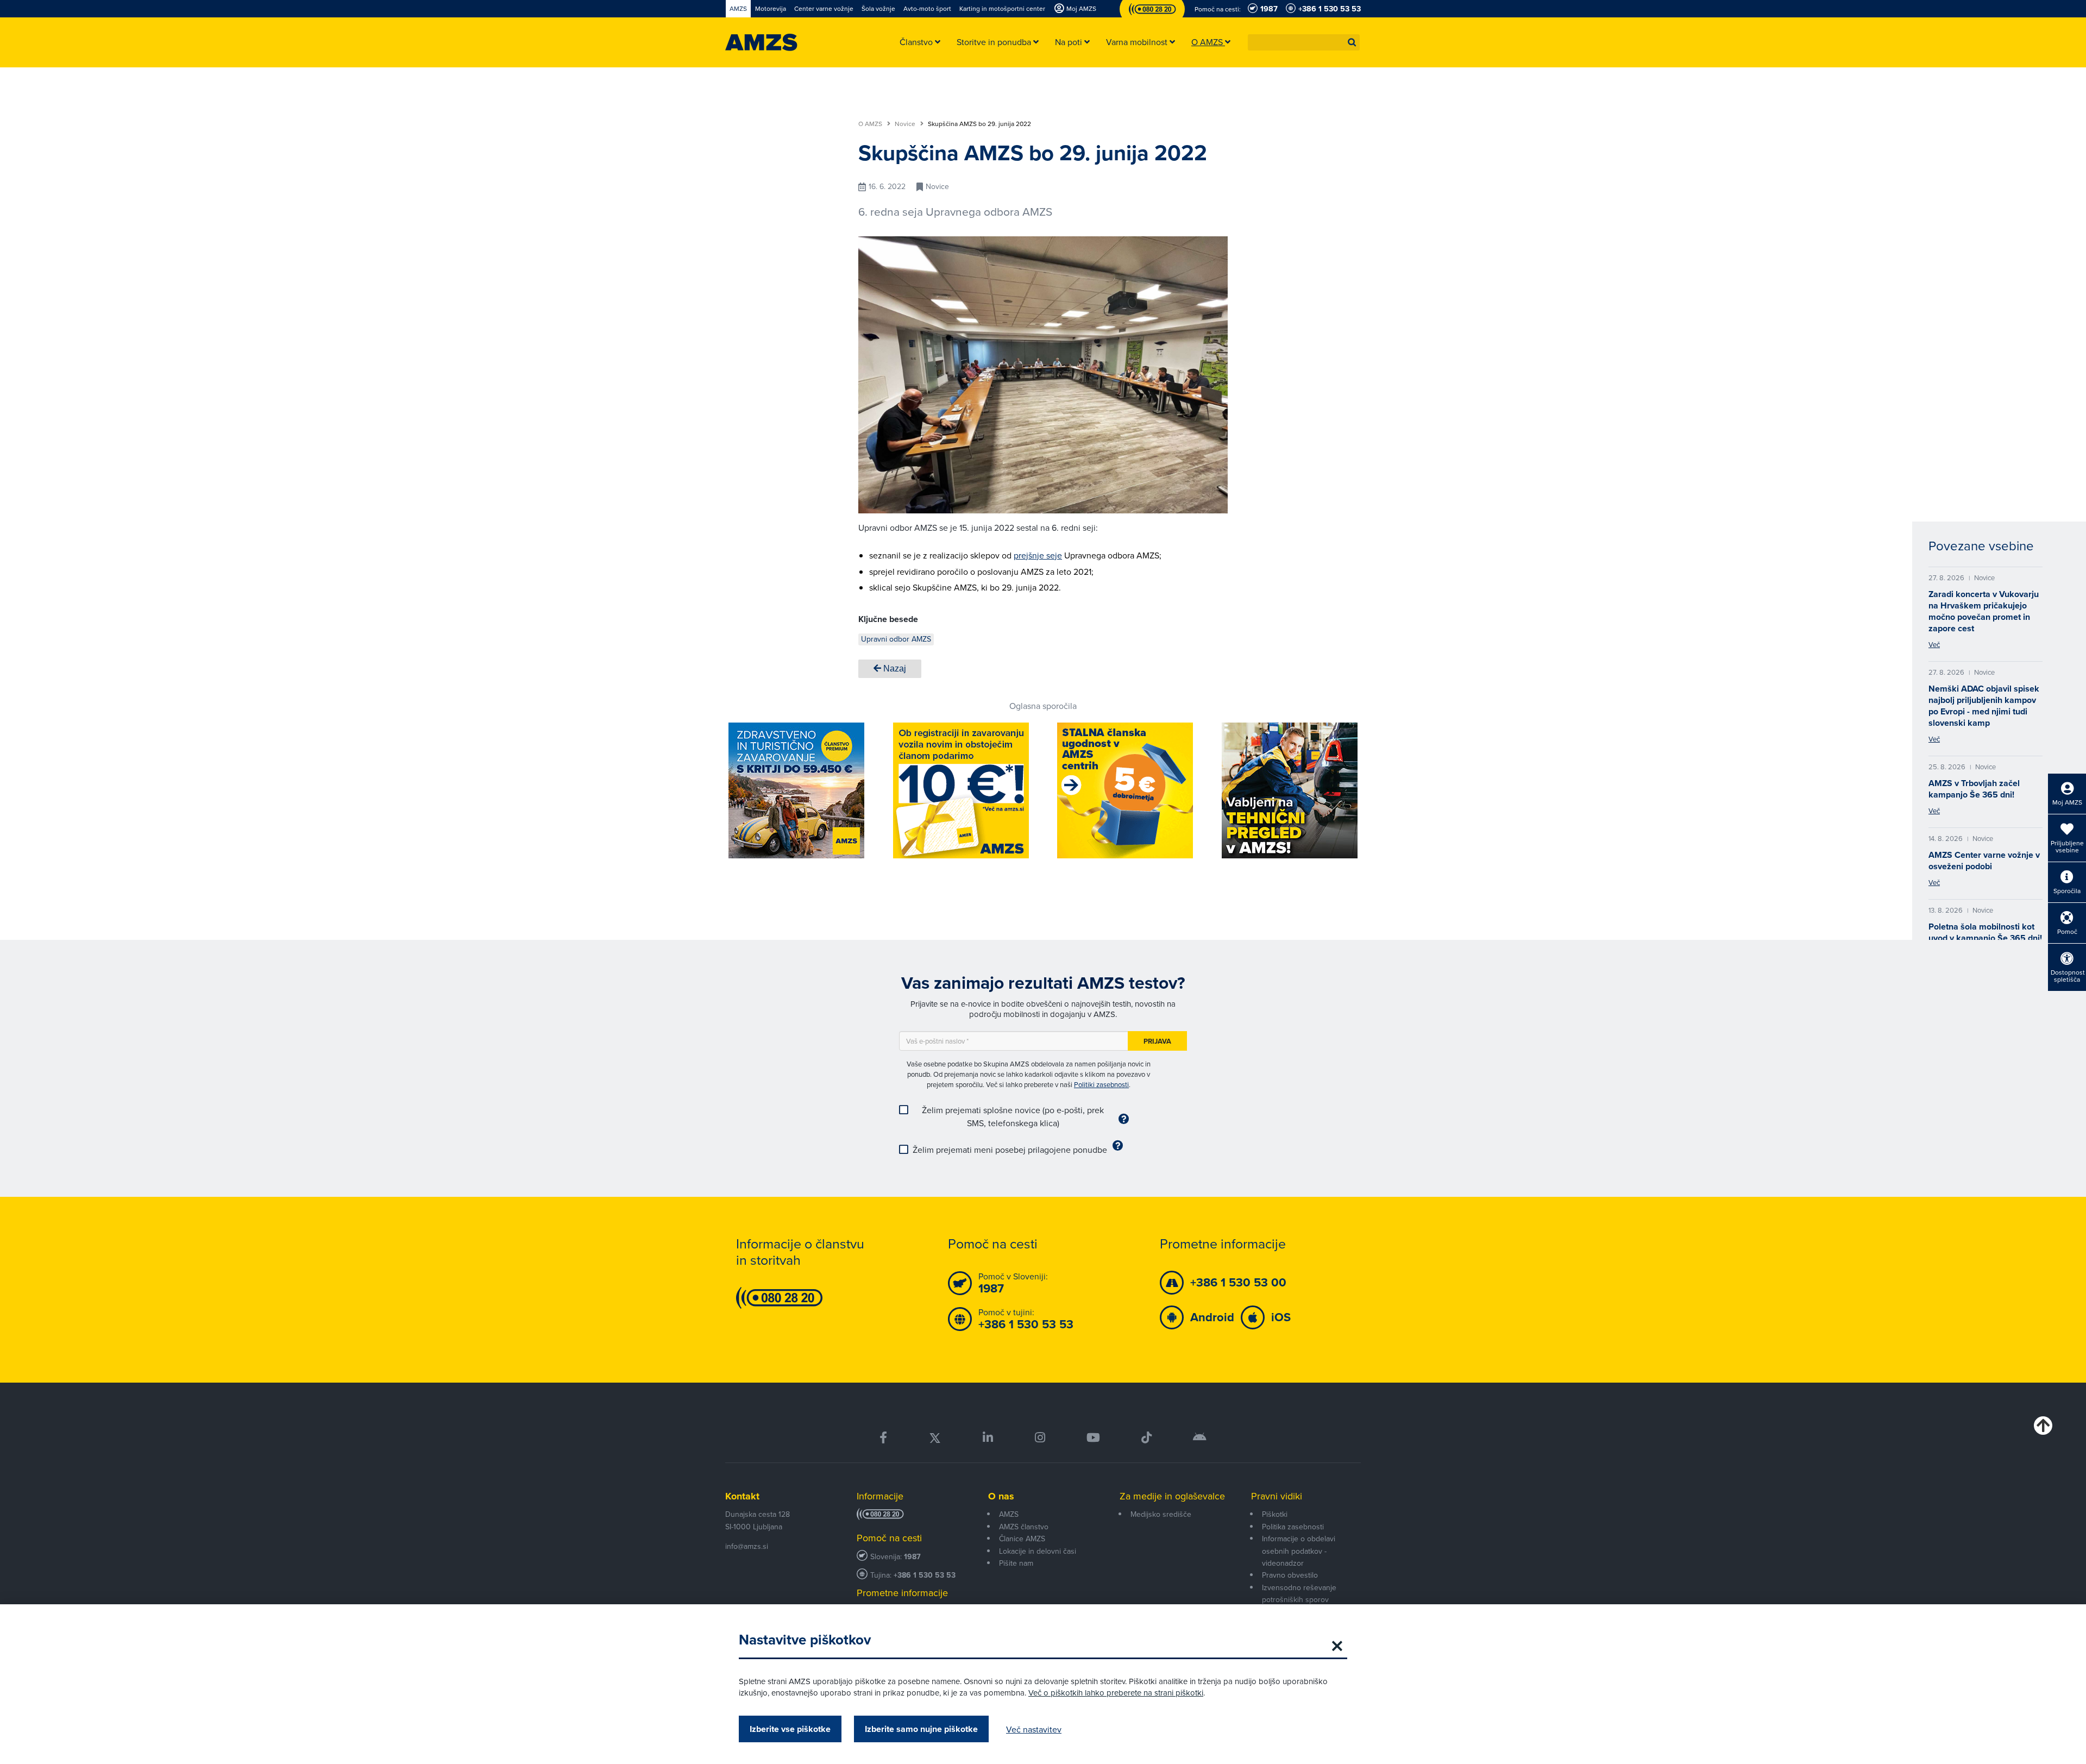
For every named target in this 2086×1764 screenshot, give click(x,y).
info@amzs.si (747, 1546)
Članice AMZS (1022, 1539)
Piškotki (1275, 1514)
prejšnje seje (1038, 555)
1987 (912, 1557)
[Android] (1200, 1438)
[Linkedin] (988, 1438)
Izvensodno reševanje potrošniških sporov (1299, 1593)
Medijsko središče (1161, 1514)
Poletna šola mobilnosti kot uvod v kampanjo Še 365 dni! (1985, 932)
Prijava (1157, 1041)
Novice (906, 124)
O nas (1001, 1496)
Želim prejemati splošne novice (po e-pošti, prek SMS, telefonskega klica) (1013, 1116)
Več (1934, 644)
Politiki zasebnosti (1101, 1084)
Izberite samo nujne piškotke (921, 1729)
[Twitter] (935, 1438)
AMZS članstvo (1024, 1527)
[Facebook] (883, 1438)
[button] (1352, 42)
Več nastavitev (1034, 1729)
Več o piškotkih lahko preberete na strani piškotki (1116, 1693)
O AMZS (871, 124)
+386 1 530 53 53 (925, 1575)
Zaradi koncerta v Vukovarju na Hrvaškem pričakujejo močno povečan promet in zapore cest (1984, 611)
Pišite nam (1016, 1563)
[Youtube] (1093, 1438)
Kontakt (742, 1496)
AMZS (1009, 1514)
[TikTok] (1146, 1438)
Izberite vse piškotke (790, 1729)
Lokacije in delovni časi (1038, 1551)
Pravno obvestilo (1290, 1575)
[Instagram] (1039, 1438)
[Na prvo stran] (761, 42)
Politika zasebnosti (1293, 1527)
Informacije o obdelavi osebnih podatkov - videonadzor (1299, 1551)
